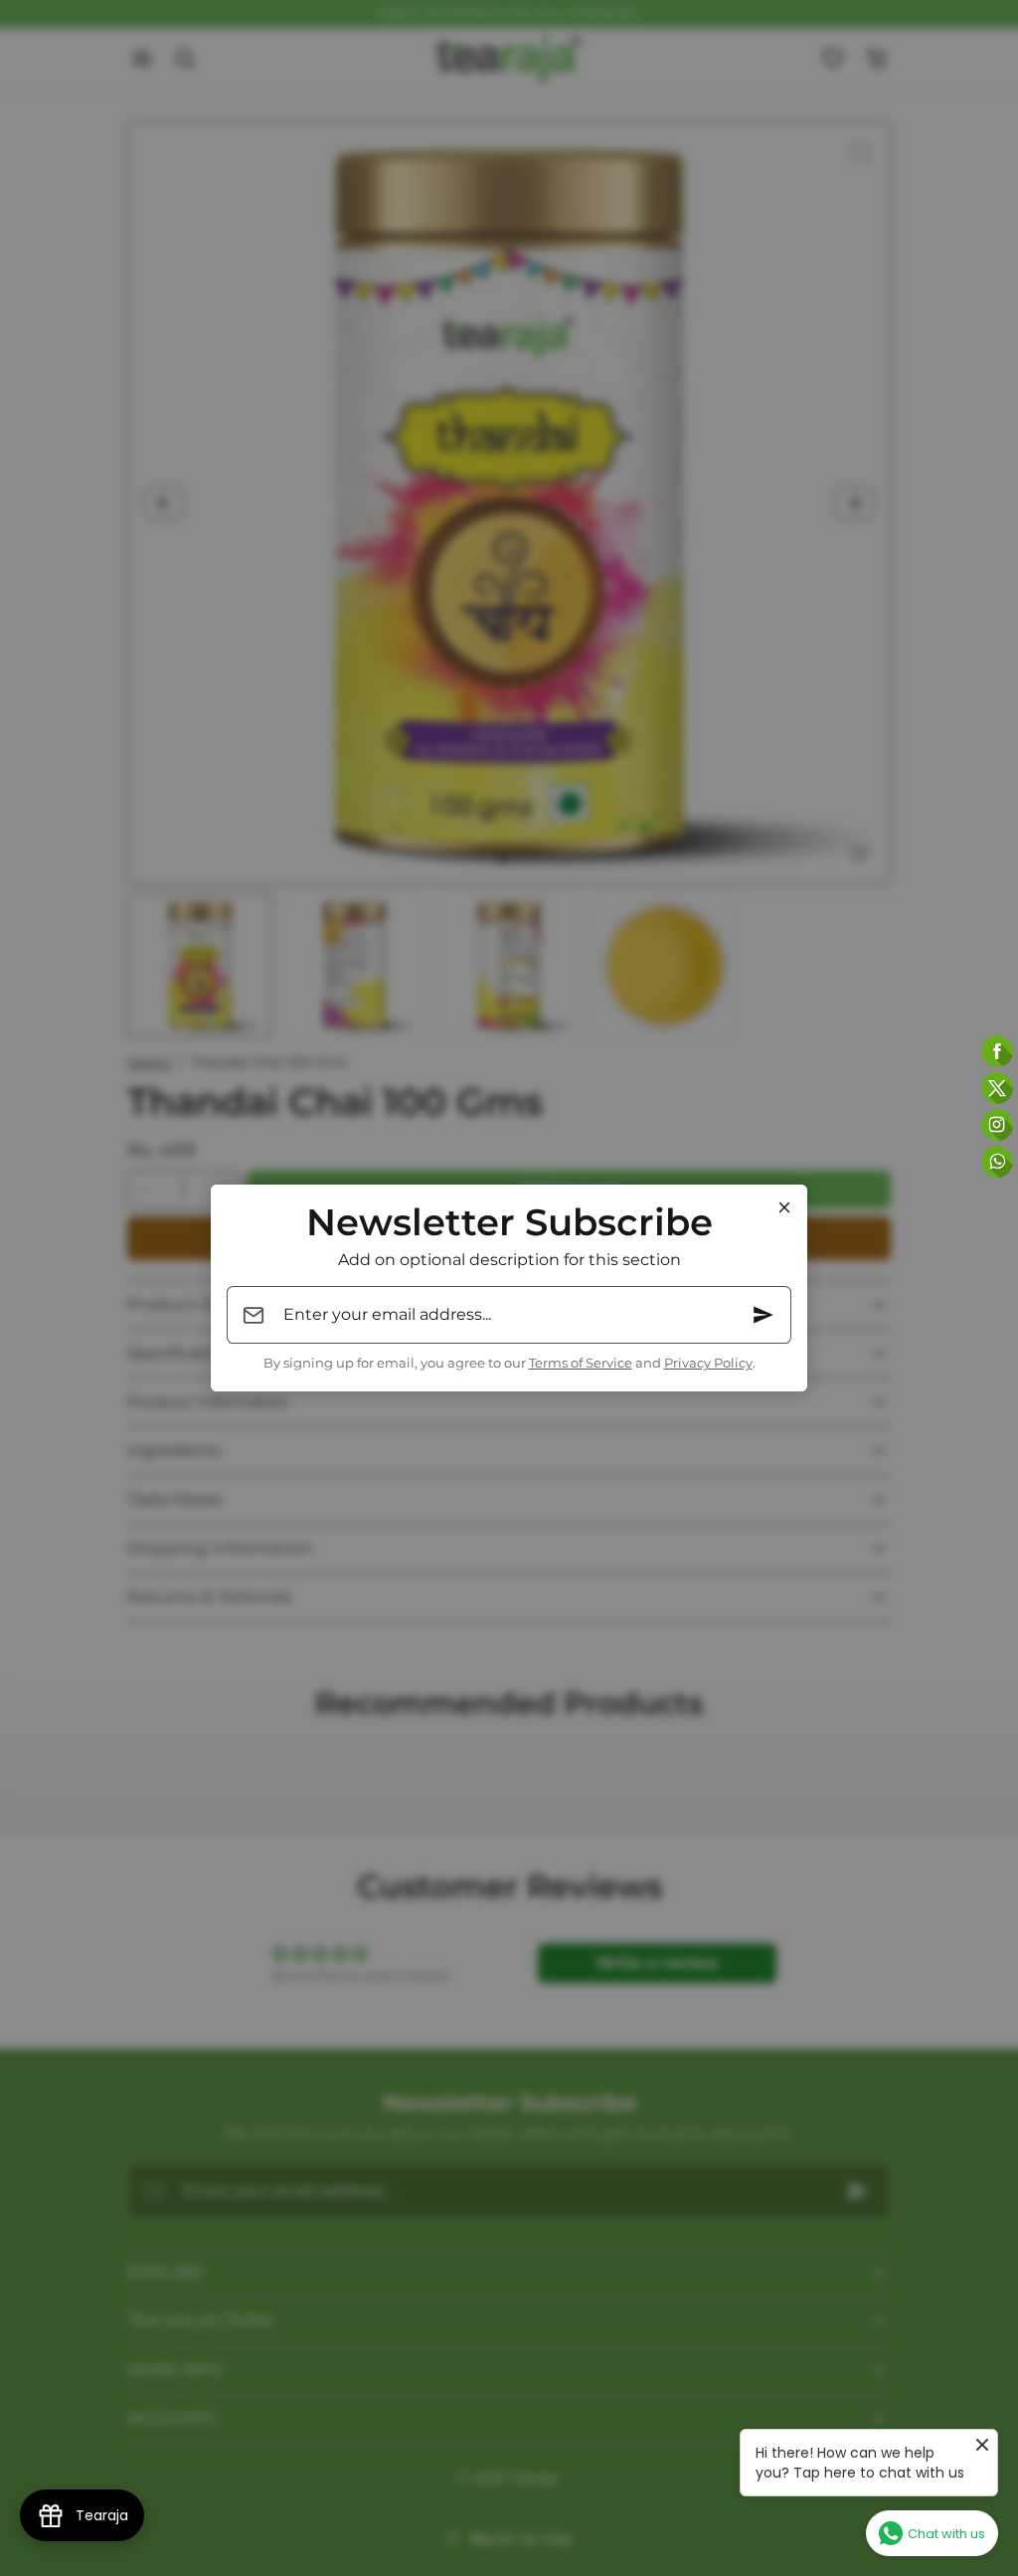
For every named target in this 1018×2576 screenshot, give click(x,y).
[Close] (784, 1207)
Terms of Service (581, 1363)
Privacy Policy (708, 1363)
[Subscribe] (763, 1315)
